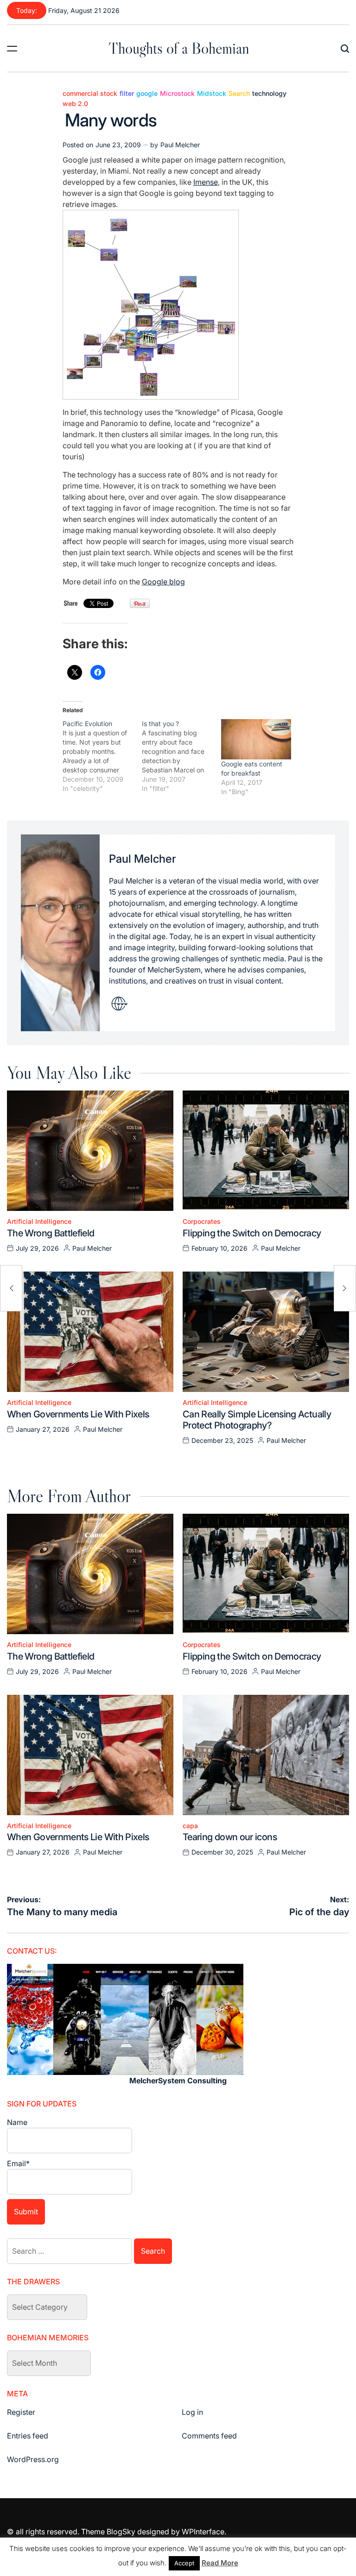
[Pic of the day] (345, 1288)
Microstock (177, 94)
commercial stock (90, 94)
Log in (192, 2412)
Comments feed (209, 2436)
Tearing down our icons (230, 1837)
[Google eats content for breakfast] (256, 739)
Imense (206, 182)
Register (21, 2412)
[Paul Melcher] (60, 933)
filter (127, 94)
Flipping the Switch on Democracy (252, 1233)
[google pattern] (151, 215)
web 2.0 (75, 104)
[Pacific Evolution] (102, 756)
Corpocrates (202, 1222)
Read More (220, 2563)
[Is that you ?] (181, 756)
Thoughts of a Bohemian (179, 48)
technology (269, 94)
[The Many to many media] (11, 1288)
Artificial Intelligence (39, 1222)
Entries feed (28, 2436)
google (147, 94)
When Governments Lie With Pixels (78, 1414)
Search (239, 94)
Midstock (212, 94)
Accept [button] (184, 2563)
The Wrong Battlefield (51, 1233)
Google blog (163, 582)
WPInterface (203, 2532)
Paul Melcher (180, 145)
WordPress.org (33, 2459)
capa (190, 1826)
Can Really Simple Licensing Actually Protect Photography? (257, 1420)
